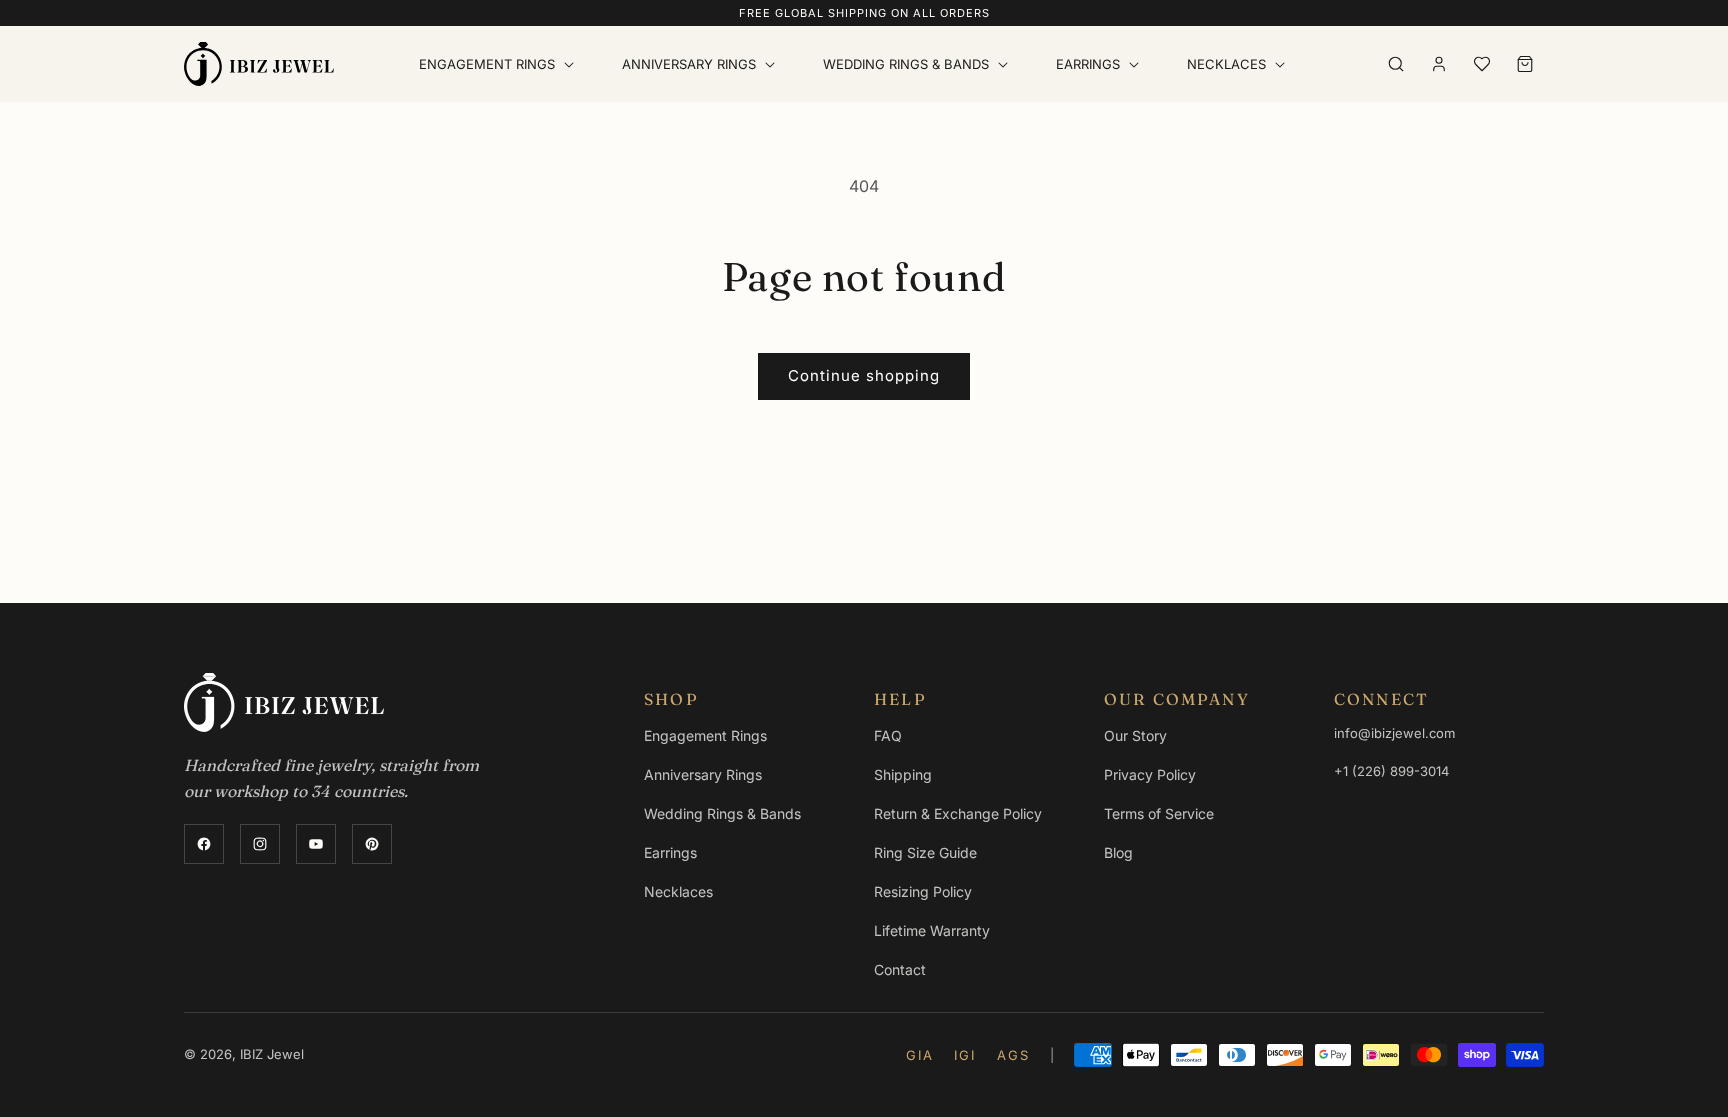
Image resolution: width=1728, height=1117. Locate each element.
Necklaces (1226, 64)
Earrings (1088, 64)
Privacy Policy (1150, 774)
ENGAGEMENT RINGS (487, 64)
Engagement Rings (705, 735)
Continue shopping (864, 375)
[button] (500, 64)
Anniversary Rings (703, 774)
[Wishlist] (1482, 64)
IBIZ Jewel (272, 1054)
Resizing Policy (923, 891)
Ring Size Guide (925, 852)
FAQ (888, 735)
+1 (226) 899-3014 (1391, 771)
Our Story (1135, 735)
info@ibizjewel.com (1394, 733)
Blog (1118, 852)
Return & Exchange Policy (958, 813)
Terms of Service (1159, 813)
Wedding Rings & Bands (722, 813)
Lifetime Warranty (932, 930)
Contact (900, 969)
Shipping (903, 774)
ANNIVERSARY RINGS (689, 64)
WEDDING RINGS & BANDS (906, 64)
